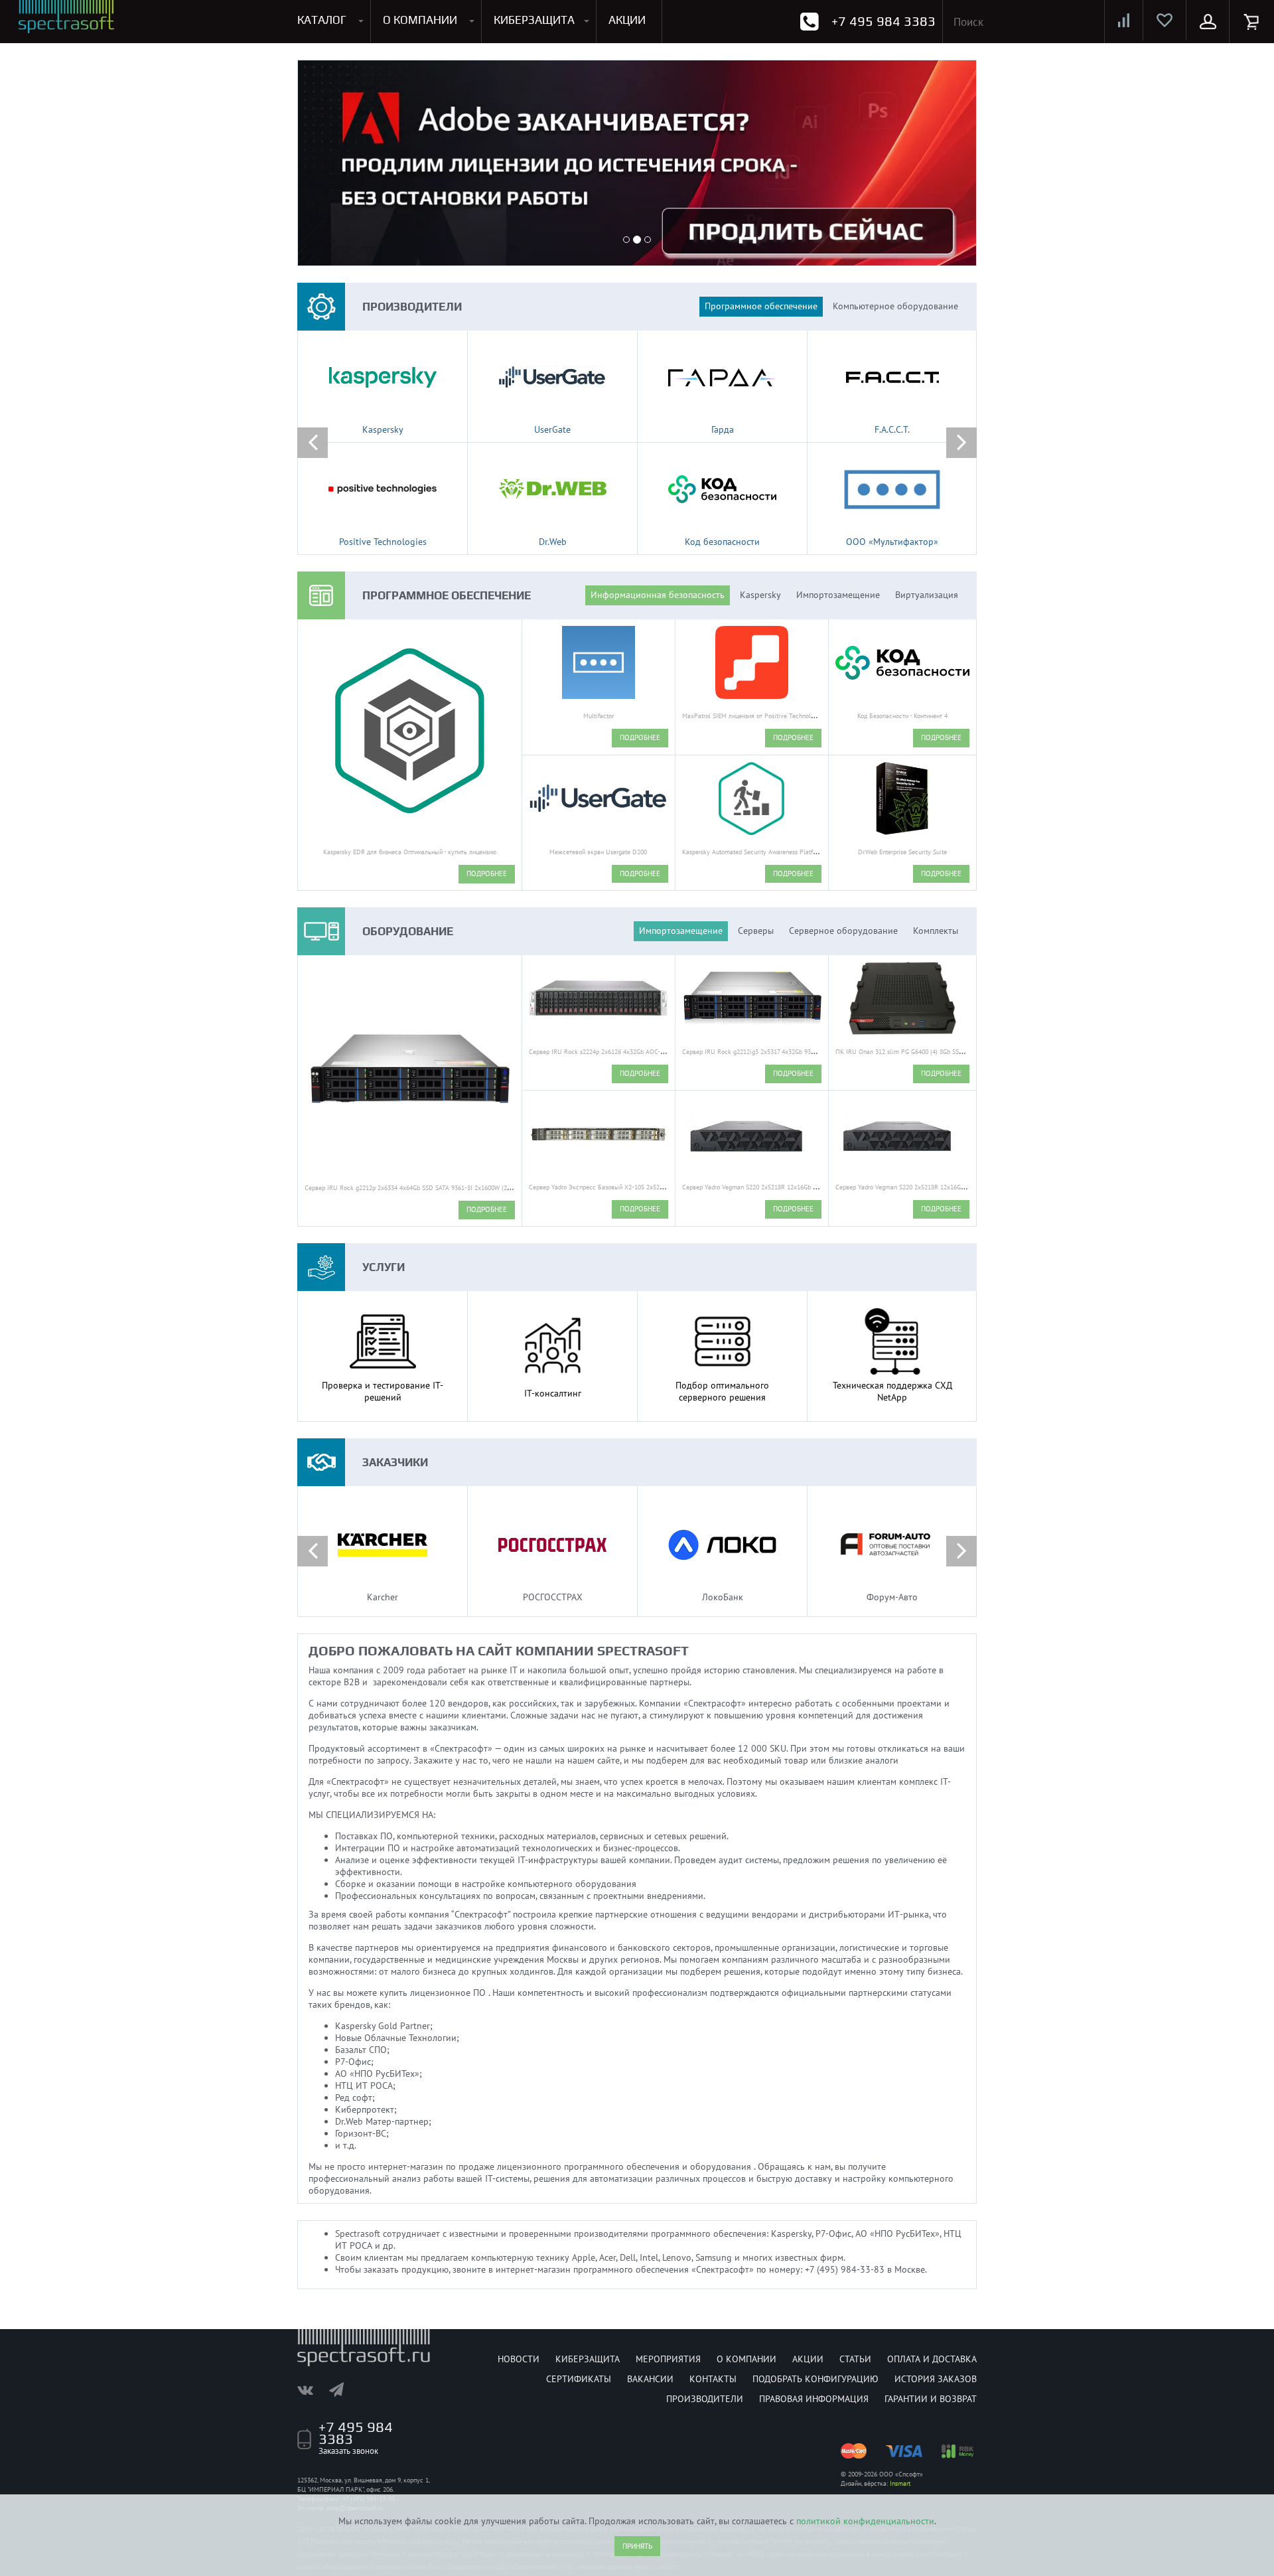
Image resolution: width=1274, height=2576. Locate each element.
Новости (519, 2359)
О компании (746, 2359)
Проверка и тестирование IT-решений (383, 1391)
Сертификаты (579, 2379)
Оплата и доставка (932, 2359)
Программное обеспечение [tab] (761, 306)
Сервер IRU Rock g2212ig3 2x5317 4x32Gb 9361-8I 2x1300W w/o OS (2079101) (793, 1052)
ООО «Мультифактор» (892, 542)
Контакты (713, 2379)
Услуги (384, 1267)
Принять (637, 2546)
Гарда (723, 429)
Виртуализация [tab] (927, 595)
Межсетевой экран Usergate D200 (598, 852)
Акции (808, 2359)
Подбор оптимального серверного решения (722, 1391)
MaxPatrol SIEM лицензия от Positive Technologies (754, 716)
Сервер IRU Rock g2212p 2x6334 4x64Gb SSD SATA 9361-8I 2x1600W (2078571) (417, 1188)
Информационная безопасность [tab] (658, 595)
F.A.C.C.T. (892, 429)
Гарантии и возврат (931, 2399)
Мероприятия (668, 2359)
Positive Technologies (383, 542)
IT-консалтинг (553, 1393)
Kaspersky (383, 429)
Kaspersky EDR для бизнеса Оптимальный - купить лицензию (410, 852)
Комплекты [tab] (936, 931)
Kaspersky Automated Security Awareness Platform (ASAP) (763, 852)
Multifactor (599, 716)
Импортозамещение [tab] (838, 595)
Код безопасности (722, 542)
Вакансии (650, 2379)
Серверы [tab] (756, 931)
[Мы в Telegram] (343, 2389)
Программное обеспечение (447, 595)
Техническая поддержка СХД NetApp (892, 1391)
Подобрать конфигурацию (815, 2379)
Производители (412, 307)
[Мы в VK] (312, 2389)
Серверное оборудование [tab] (843, 931)
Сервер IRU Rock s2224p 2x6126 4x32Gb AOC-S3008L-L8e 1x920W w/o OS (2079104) (648, 1052)
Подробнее (487, 873)
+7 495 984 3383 (884, 21)
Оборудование (408, 931)
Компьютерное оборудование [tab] (895, 306)
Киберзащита (588, 2359)
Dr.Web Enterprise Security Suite (902, 852)
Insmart (900, 2483)
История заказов (936, 2379)
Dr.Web (553, 542)
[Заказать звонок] (809, 22)
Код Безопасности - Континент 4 (902, 716)
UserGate (552, 429)
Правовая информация (814, 2399)
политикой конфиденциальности (865, 2521)
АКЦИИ (627, 20)
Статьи (855, 2359)
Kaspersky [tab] (760, 595)
